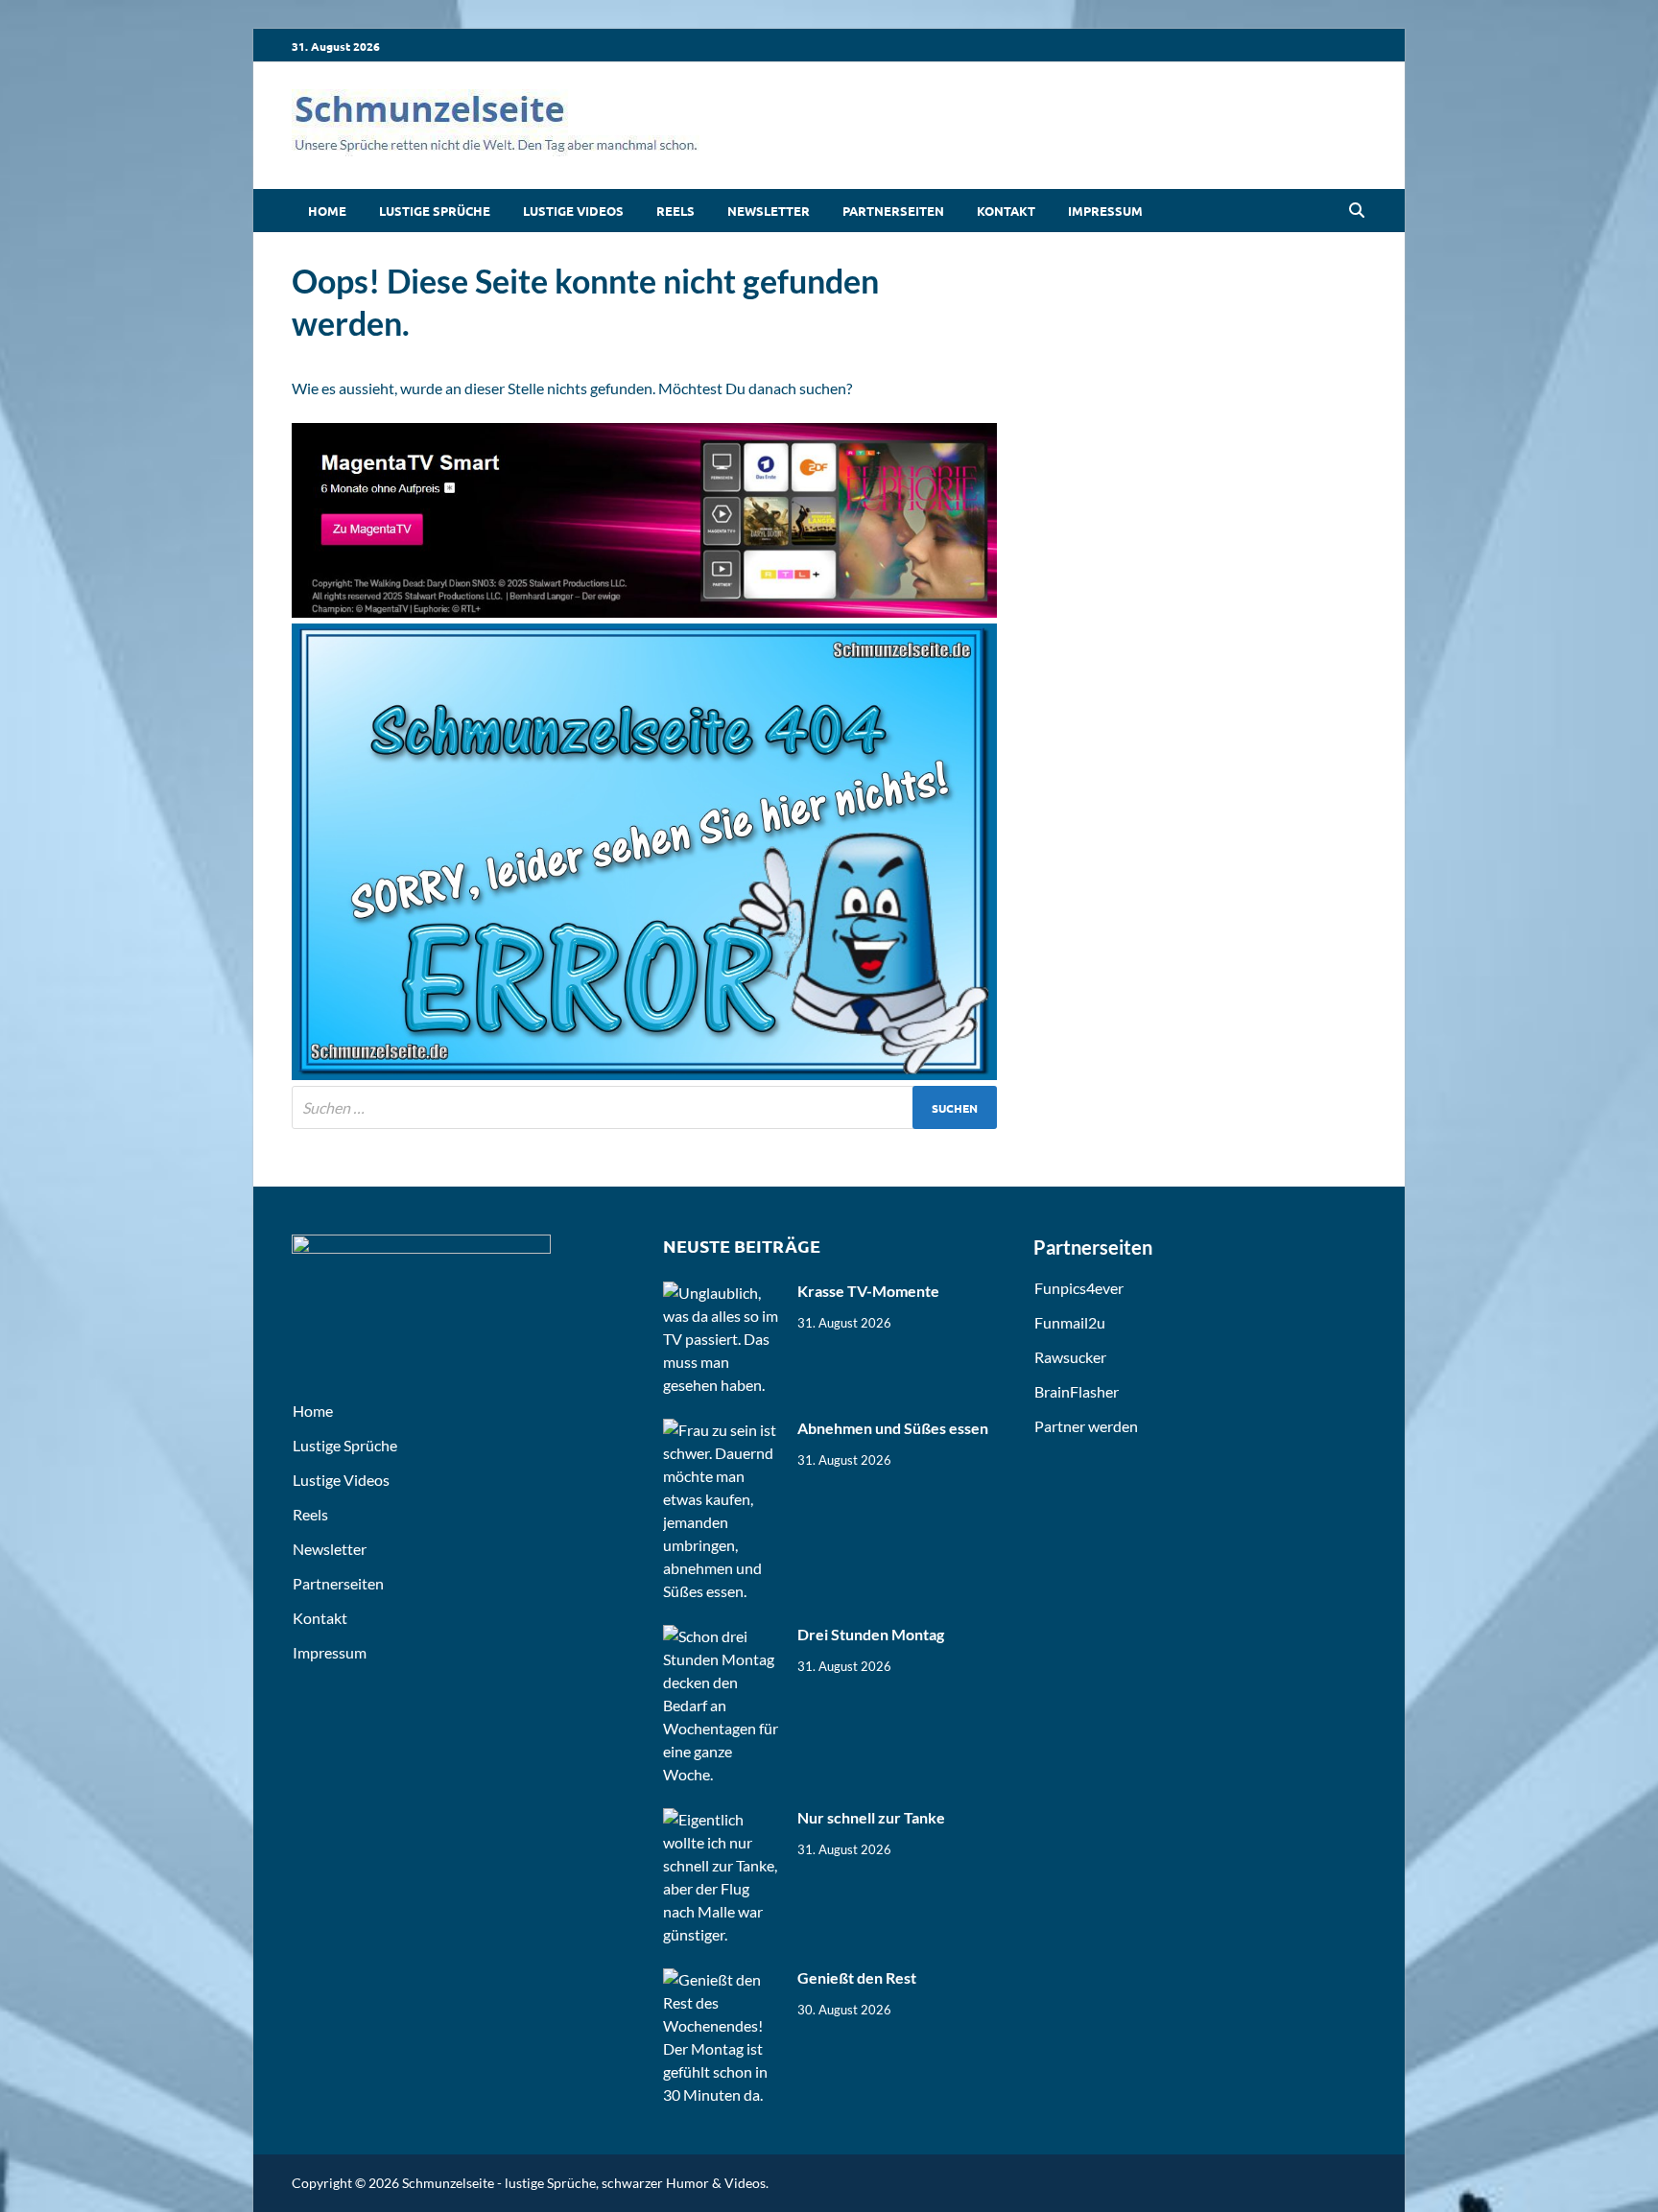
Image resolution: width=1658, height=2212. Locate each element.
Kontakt (1006, 211)
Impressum (1105, 211)
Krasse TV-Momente (868, 1291)
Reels (675, 211)
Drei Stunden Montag (871, 1634)
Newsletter (769, 211)
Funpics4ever (1079, 1288)
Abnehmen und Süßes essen (893, 1428)
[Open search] (1357, 211)
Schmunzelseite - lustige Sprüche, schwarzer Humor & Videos (584, 2183)
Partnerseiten (893, 211)
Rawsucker (1070, 1357)
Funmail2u (1070, 1322)
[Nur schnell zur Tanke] (723, 1819)
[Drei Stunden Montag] (723, 1636)
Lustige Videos (573, 211)
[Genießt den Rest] (723, 1979)
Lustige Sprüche (435, 211)
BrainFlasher (1077, 1391)
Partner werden (1086, 1426)
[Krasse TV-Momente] (723, 1293)
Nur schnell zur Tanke (871, 1817)
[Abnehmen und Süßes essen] (723, 1430)
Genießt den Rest (857, 1977)
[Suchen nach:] (644, 1107)
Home (327, 211)
